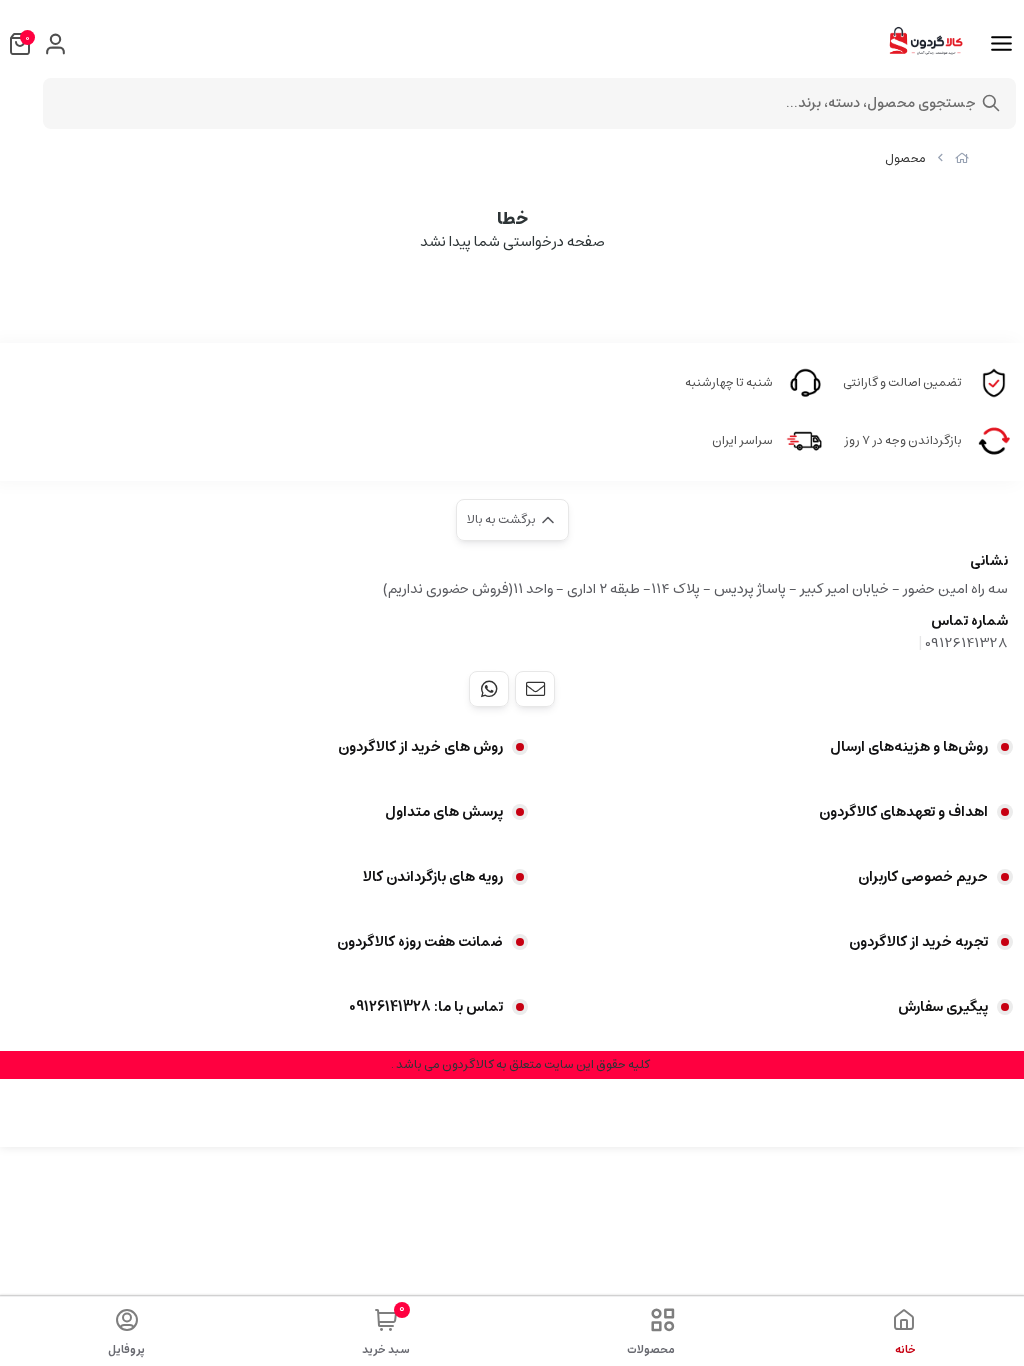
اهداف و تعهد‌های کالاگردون (903, 812)
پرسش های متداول (444, 812)
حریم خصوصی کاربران (923, 877)
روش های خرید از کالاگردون (420, 747)
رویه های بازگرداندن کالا (433, 877)
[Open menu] (1001, 44)
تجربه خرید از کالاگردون (918, 942)
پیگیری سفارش (943, 1007)
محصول (905, 158)
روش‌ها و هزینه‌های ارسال (909, 747)
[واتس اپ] (489, 689)
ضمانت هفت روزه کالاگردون (420, 942)
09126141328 (966, 643)
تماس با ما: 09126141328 (426, 1007)
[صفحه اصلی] (962, 158)
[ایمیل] (535, 689)
